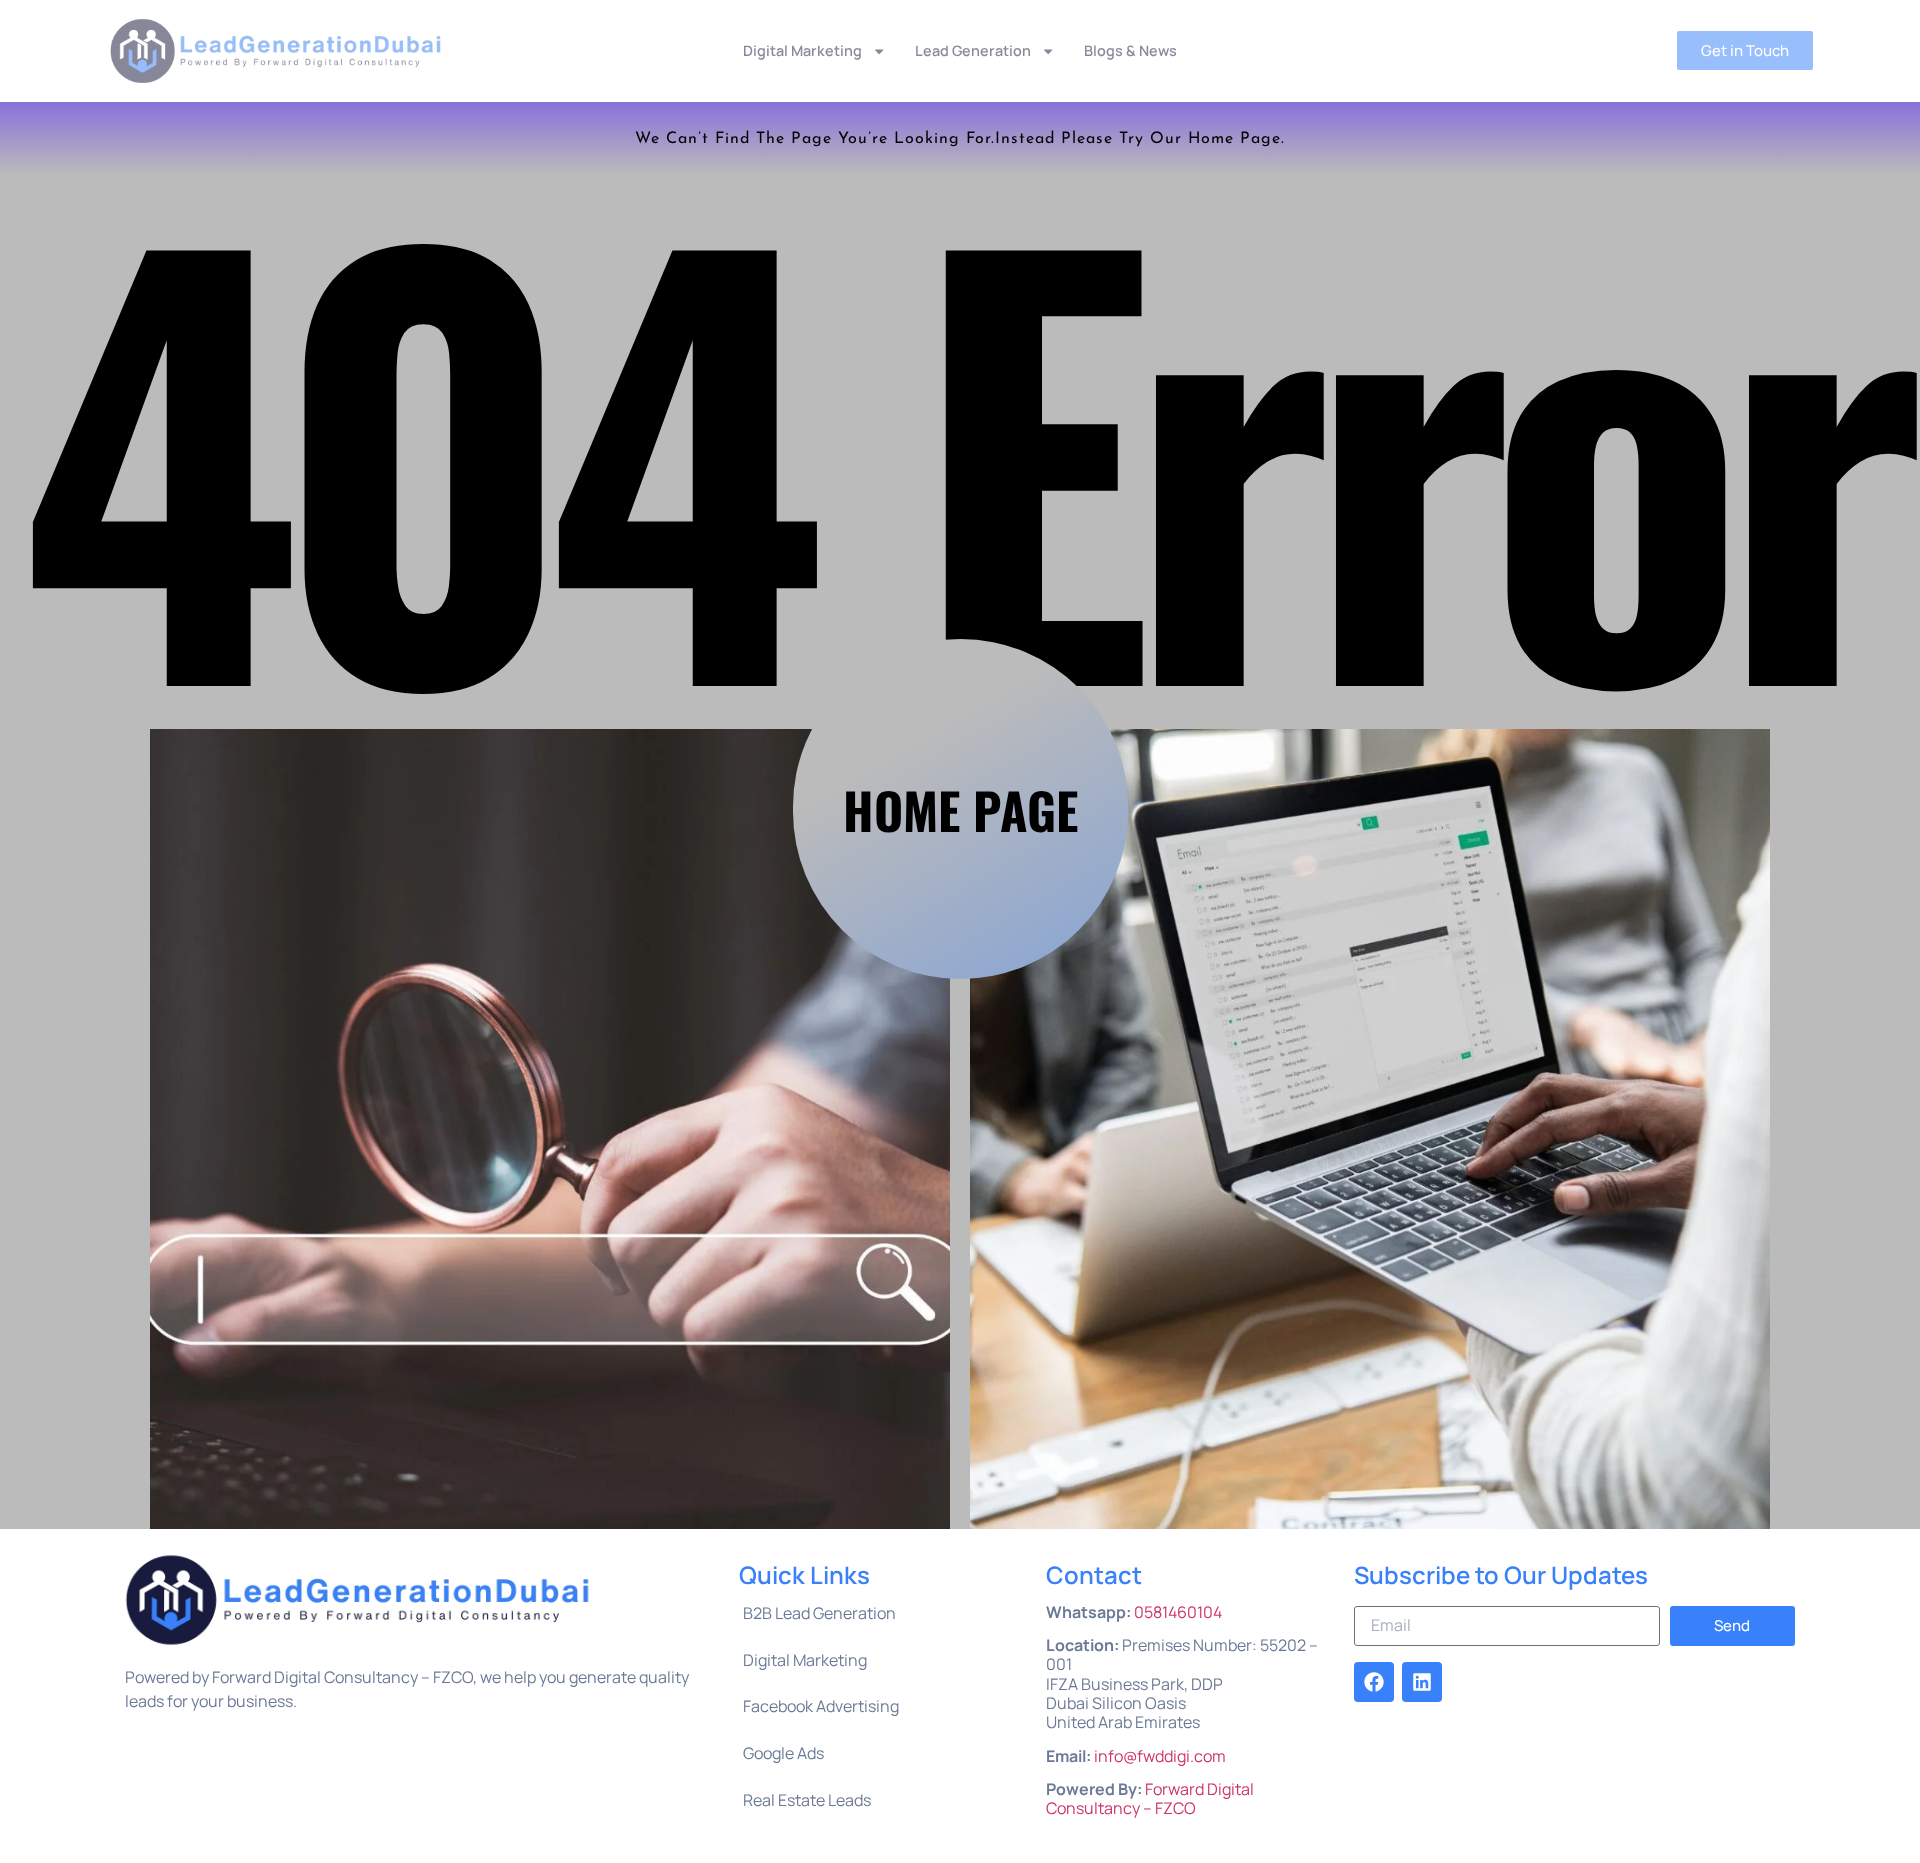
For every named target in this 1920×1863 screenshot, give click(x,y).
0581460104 (1178, 1612)
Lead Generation (973, 50)
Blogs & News (1130, 50)
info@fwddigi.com (1160, 1756)
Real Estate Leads (807, 1800)
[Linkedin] (1422, 1682)
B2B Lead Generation (819, 1613)
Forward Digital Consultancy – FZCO (1150, 1798)
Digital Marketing (802, 50)
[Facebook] (1374, 1682)
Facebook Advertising (821, 1706)
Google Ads (783, 1753)
